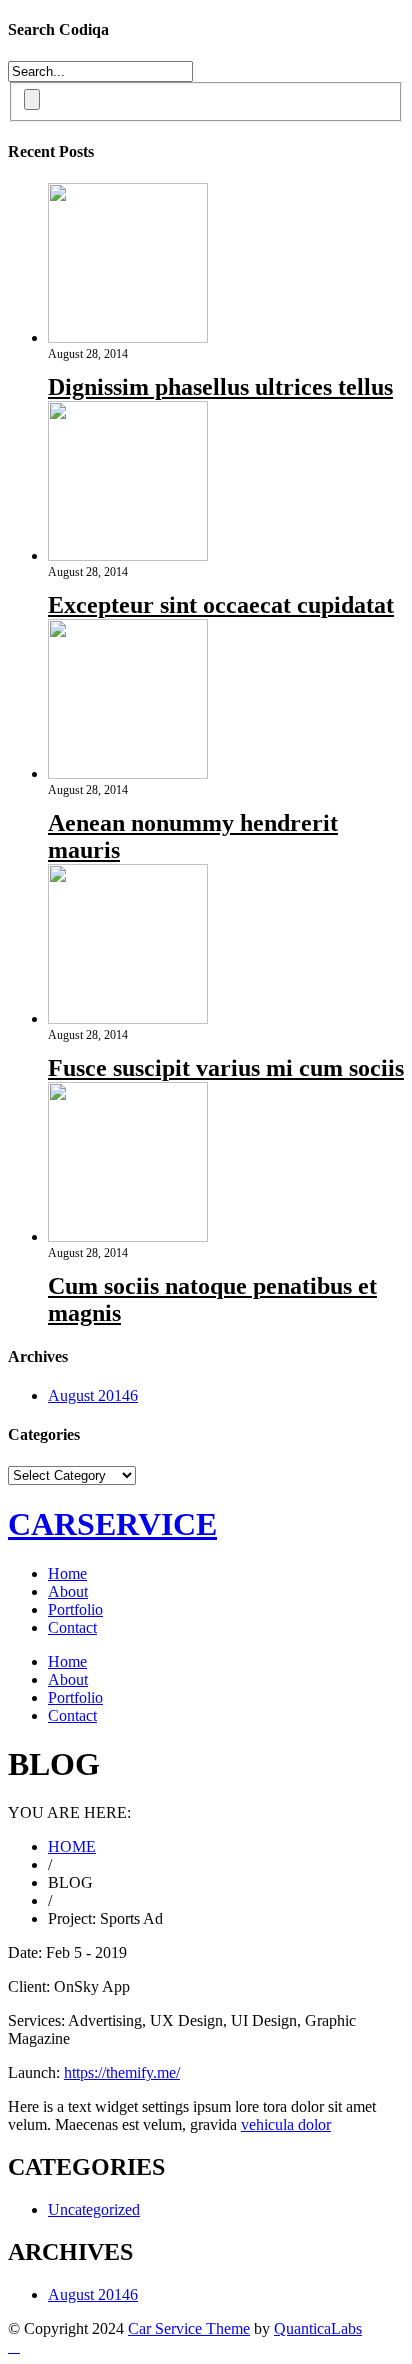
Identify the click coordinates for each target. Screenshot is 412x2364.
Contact (72, 1627)
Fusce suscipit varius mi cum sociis (226, 1068)
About (68, 1591)
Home (67, 1573)
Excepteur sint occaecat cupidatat (221, 605)
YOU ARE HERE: (69, 1812)
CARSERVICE (112, 1524)
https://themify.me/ (122, 2072)
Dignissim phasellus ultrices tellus (220, 387)
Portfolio (75, 1609)
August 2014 (93, 1395)
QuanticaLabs (318, 2328)
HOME (72, 1846)
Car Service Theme (189, 2328)
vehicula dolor (286, 2124)
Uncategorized (94, 2209)
